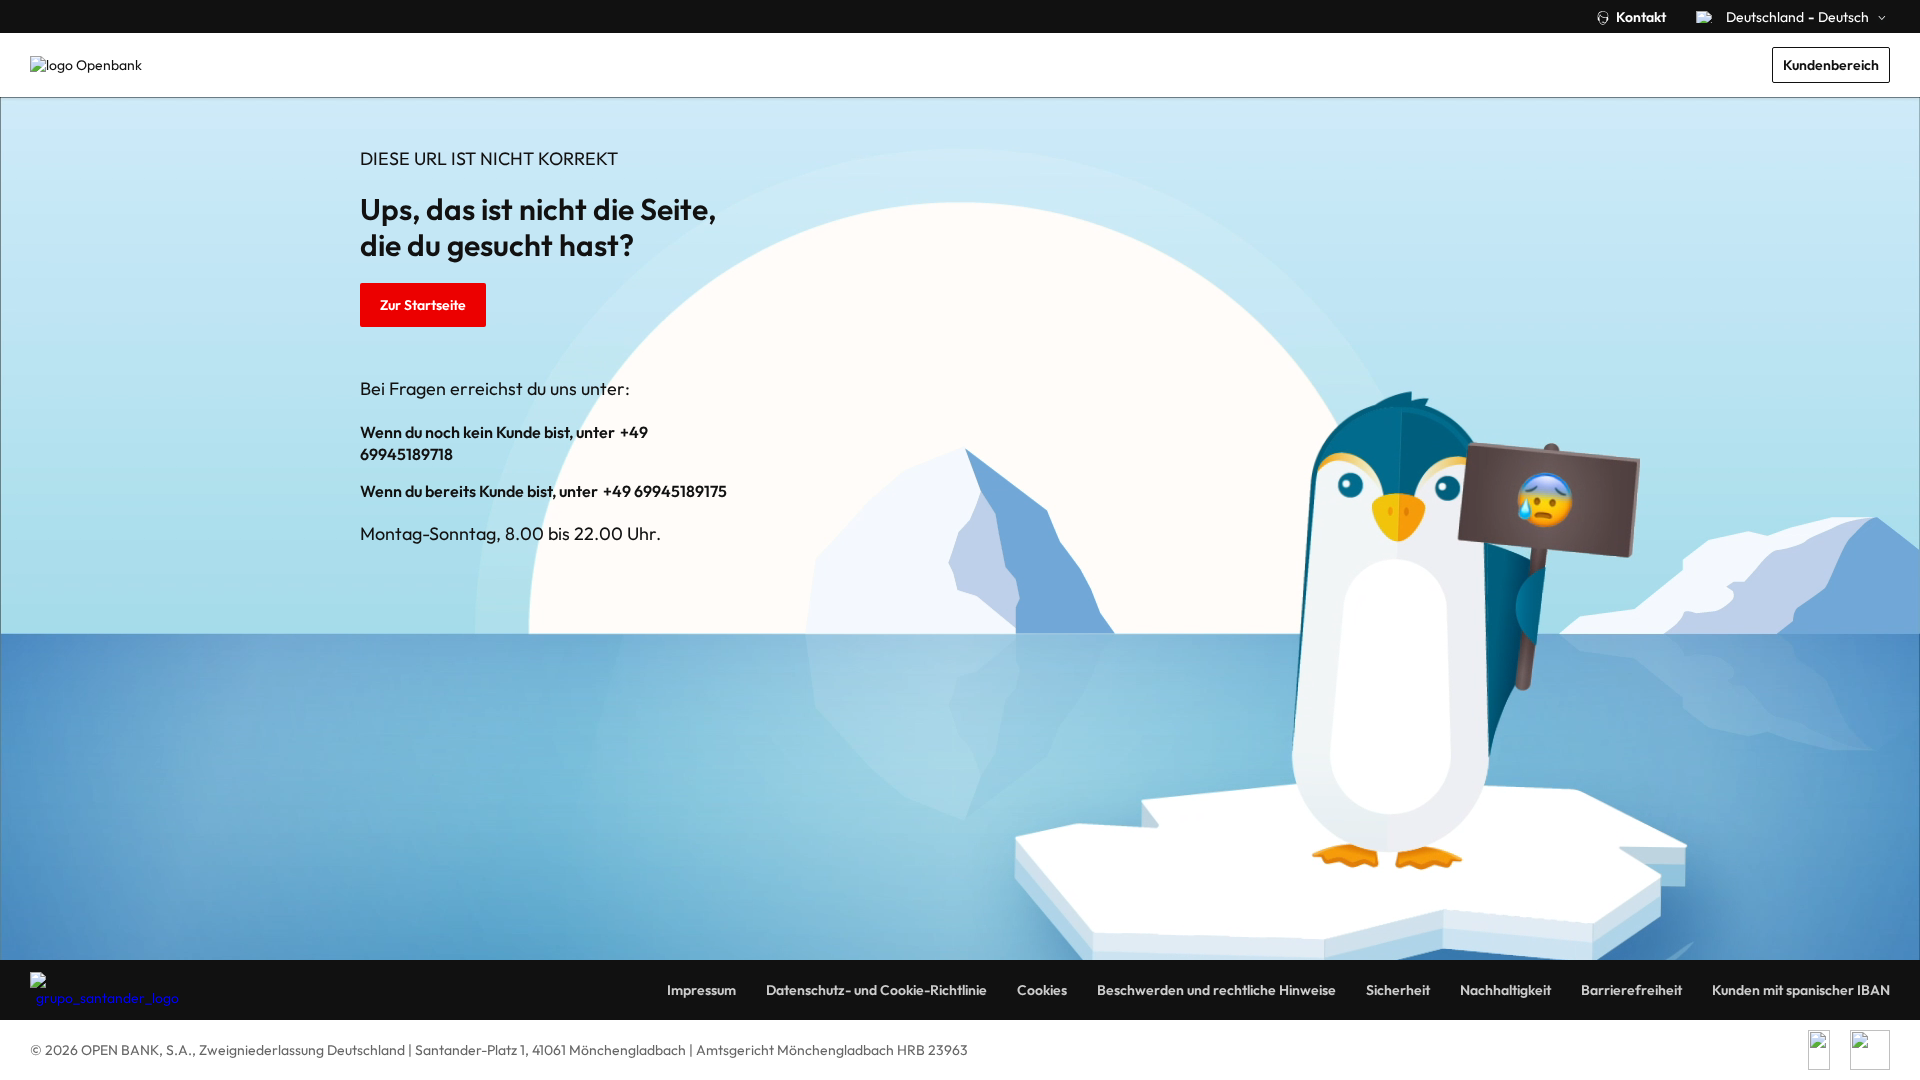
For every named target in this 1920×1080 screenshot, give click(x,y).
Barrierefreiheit (1631, 990)
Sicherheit (1398, 990)
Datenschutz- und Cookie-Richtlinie (876, 990)
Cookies (1042, 990)
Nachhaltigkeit (1505, 990)
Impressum (701, 990)
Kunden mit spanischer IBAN (1801, 990)
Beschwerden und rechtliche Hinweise (1216, 990)
